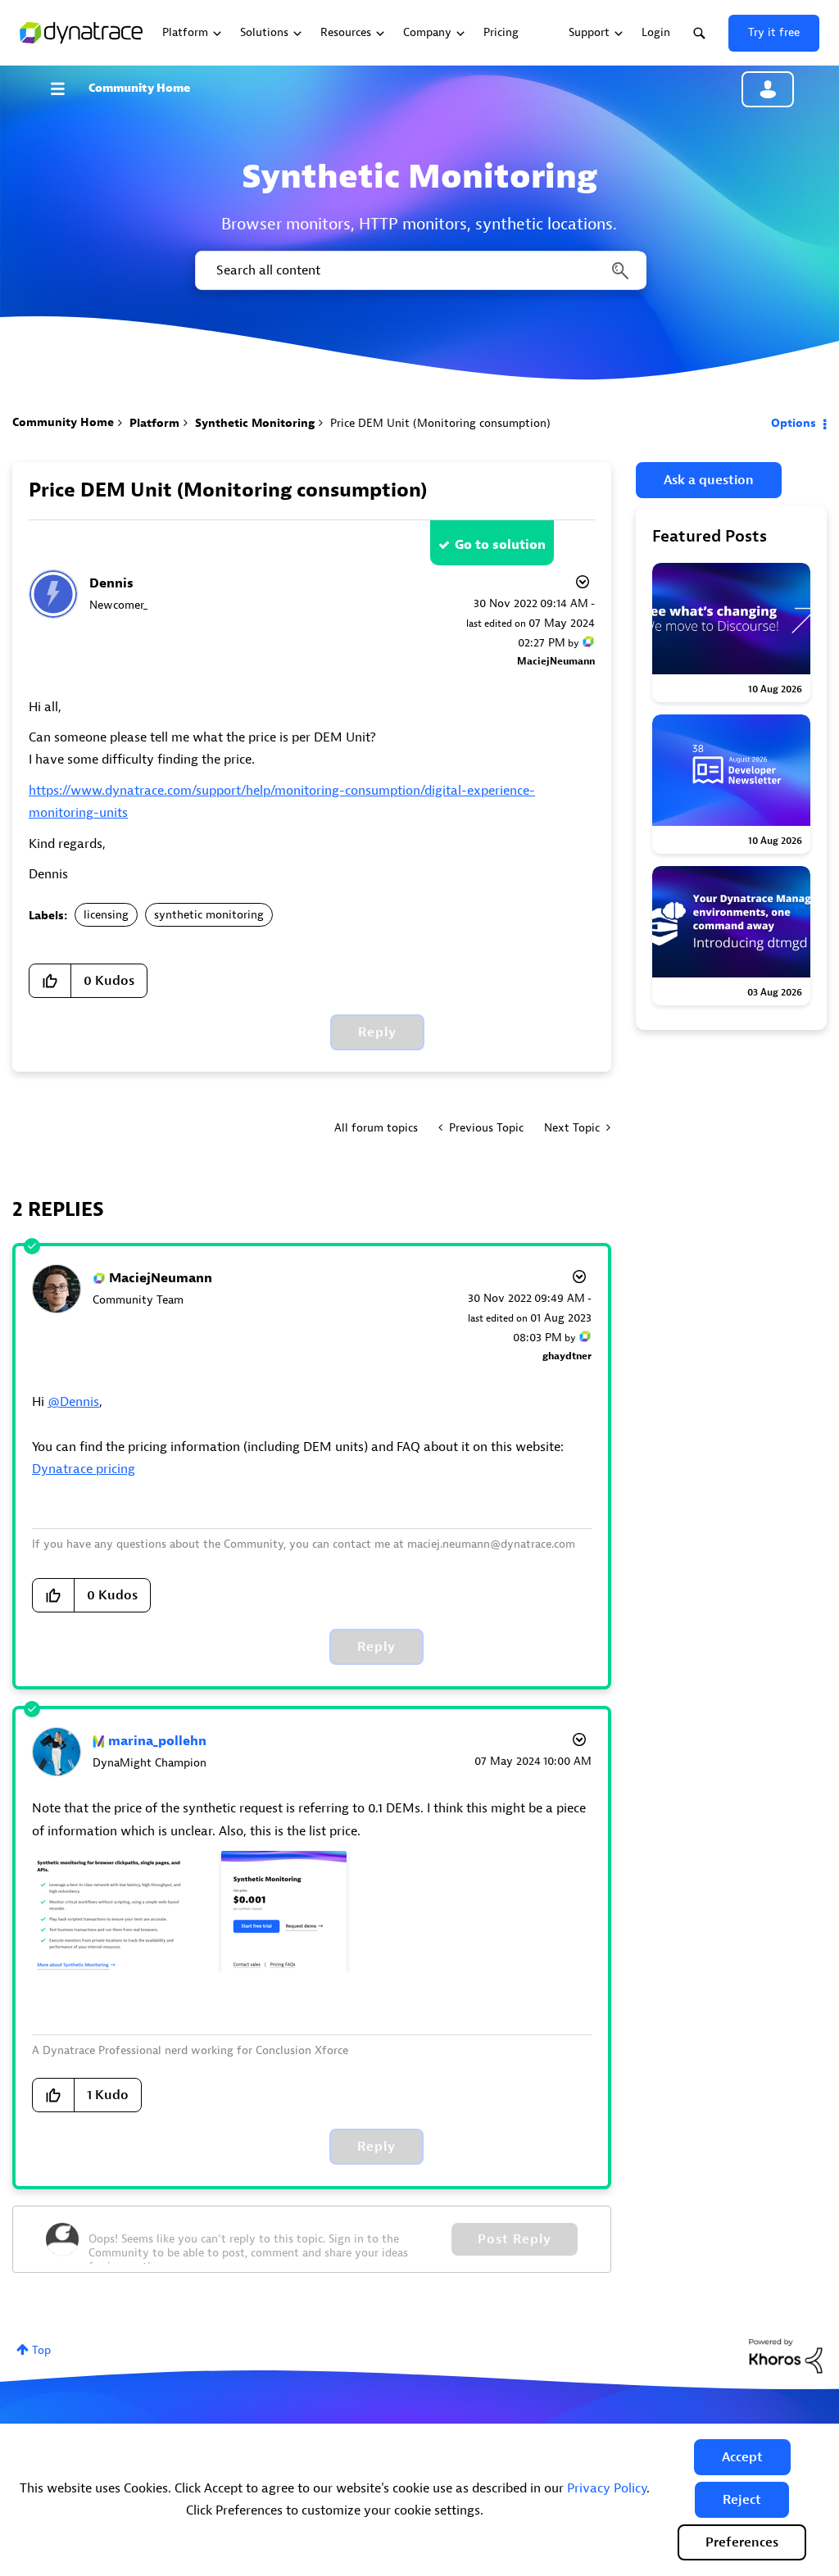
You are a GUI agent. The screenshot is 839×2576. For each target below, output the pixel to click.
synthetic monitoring (209, 915)
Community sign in (768, 89)
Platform (154, 423)
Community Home (139, 88)
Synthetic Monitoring (255, 423)
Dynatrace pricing (84, 1469)
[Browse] (66, 88)
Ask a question (709, 480)
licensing (106, 915)
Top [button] (41, 2350)
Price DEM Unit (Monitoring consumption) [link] (440, 423)
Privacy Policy (607, 2488)
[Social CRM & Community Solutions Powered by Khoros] (786, 2355)
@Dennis (73, 1402)
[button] (742, 2457)
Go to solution (500, 545)
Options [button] (794, 423)
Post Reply (515, 2239)
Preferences (742, 2542)
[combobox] (419, 270)
